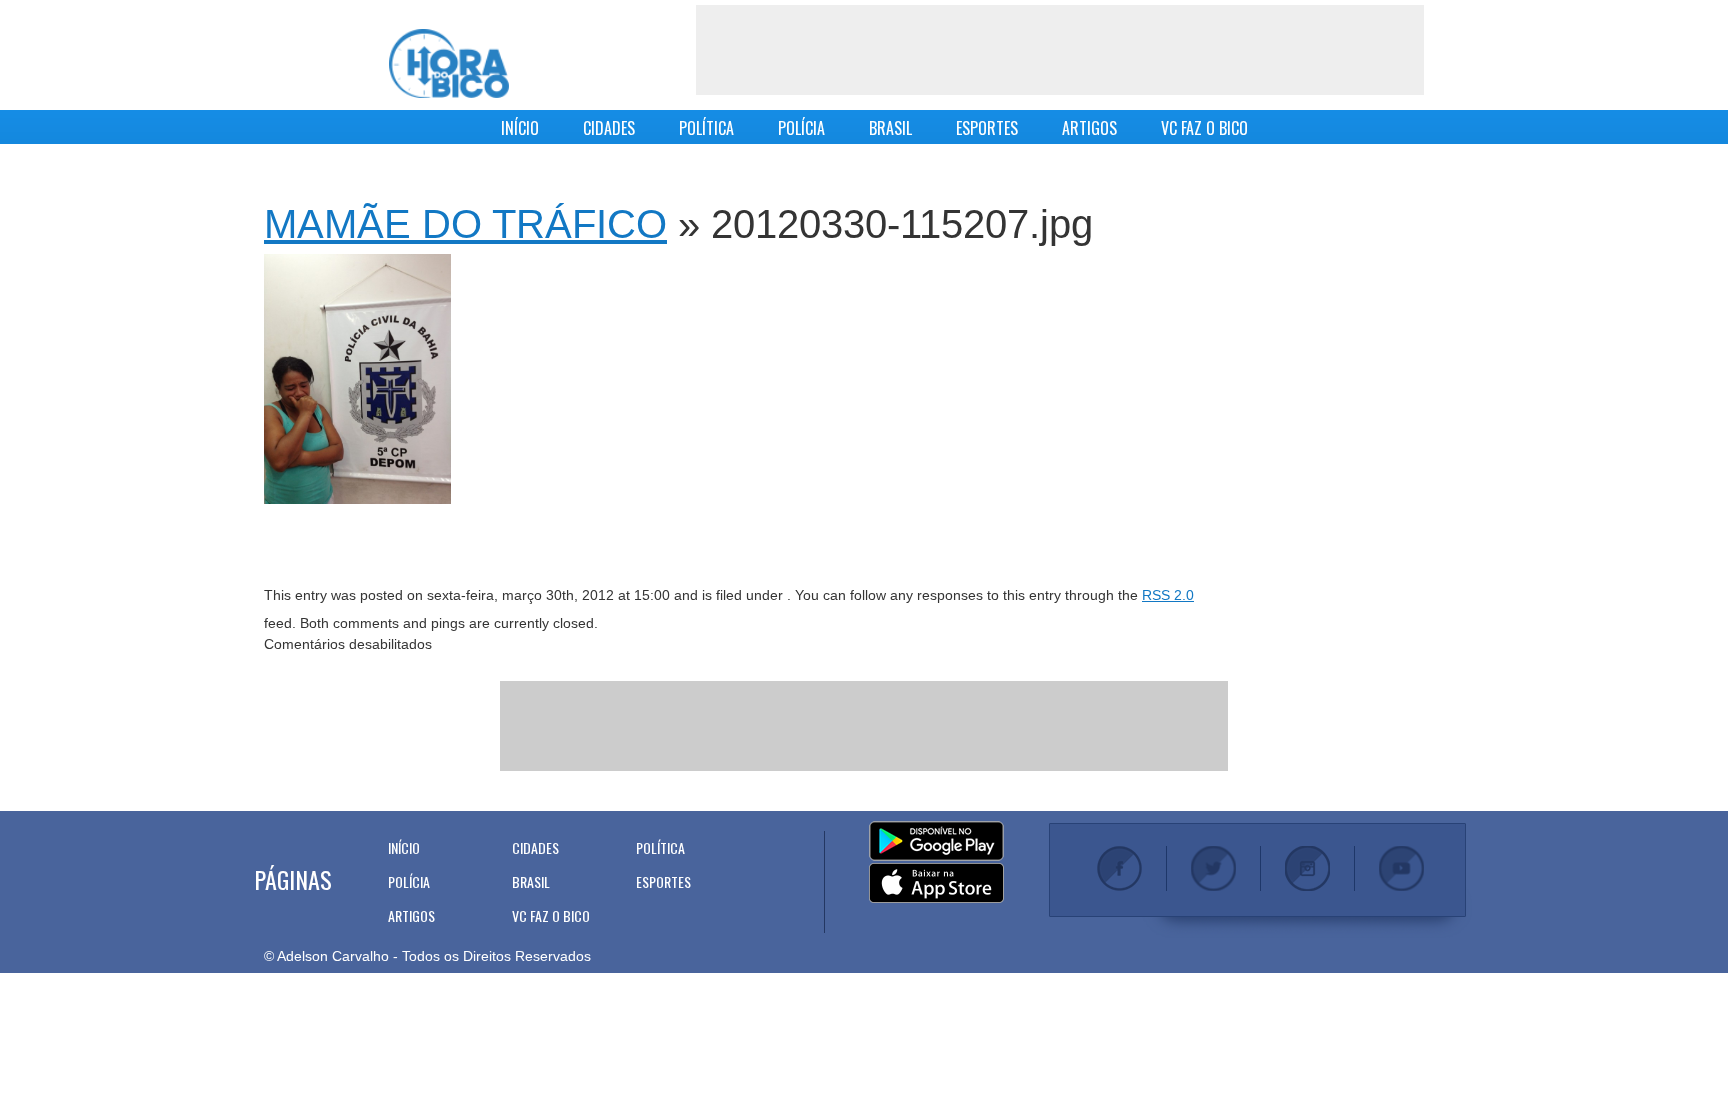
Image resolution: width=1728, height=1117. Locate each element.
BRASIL (890, 128)
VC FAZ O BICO (1204, 128)
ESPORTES (987, 128)
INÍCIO (520, 128)
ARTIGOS (1089, 128)
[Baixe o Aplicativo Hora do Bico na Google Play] (936, 842)
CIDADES (609, 128)
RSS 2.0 (1168, 595)
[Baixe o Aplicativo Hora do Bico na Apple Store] (936, 884)
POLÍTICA (706, 128)
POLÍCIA (801, 128)
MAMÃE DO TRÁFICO (465, 224)
